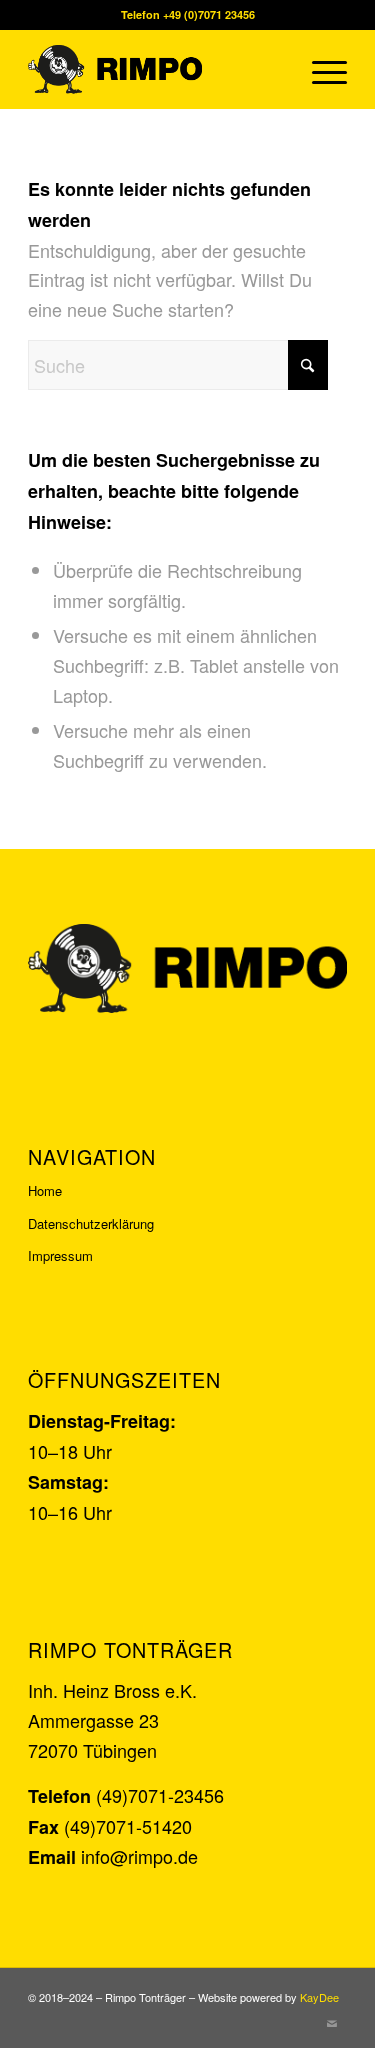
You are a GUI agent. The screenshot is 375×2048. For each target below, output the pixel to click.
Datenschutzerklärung (91, 1223)
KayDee (319, 1997)
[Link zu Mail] (332, 2023)
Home (45, 1190)
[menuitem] (319, 69)
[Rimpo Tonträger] (155, 69)
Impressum (60, 1255)
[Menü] (319, 69)
